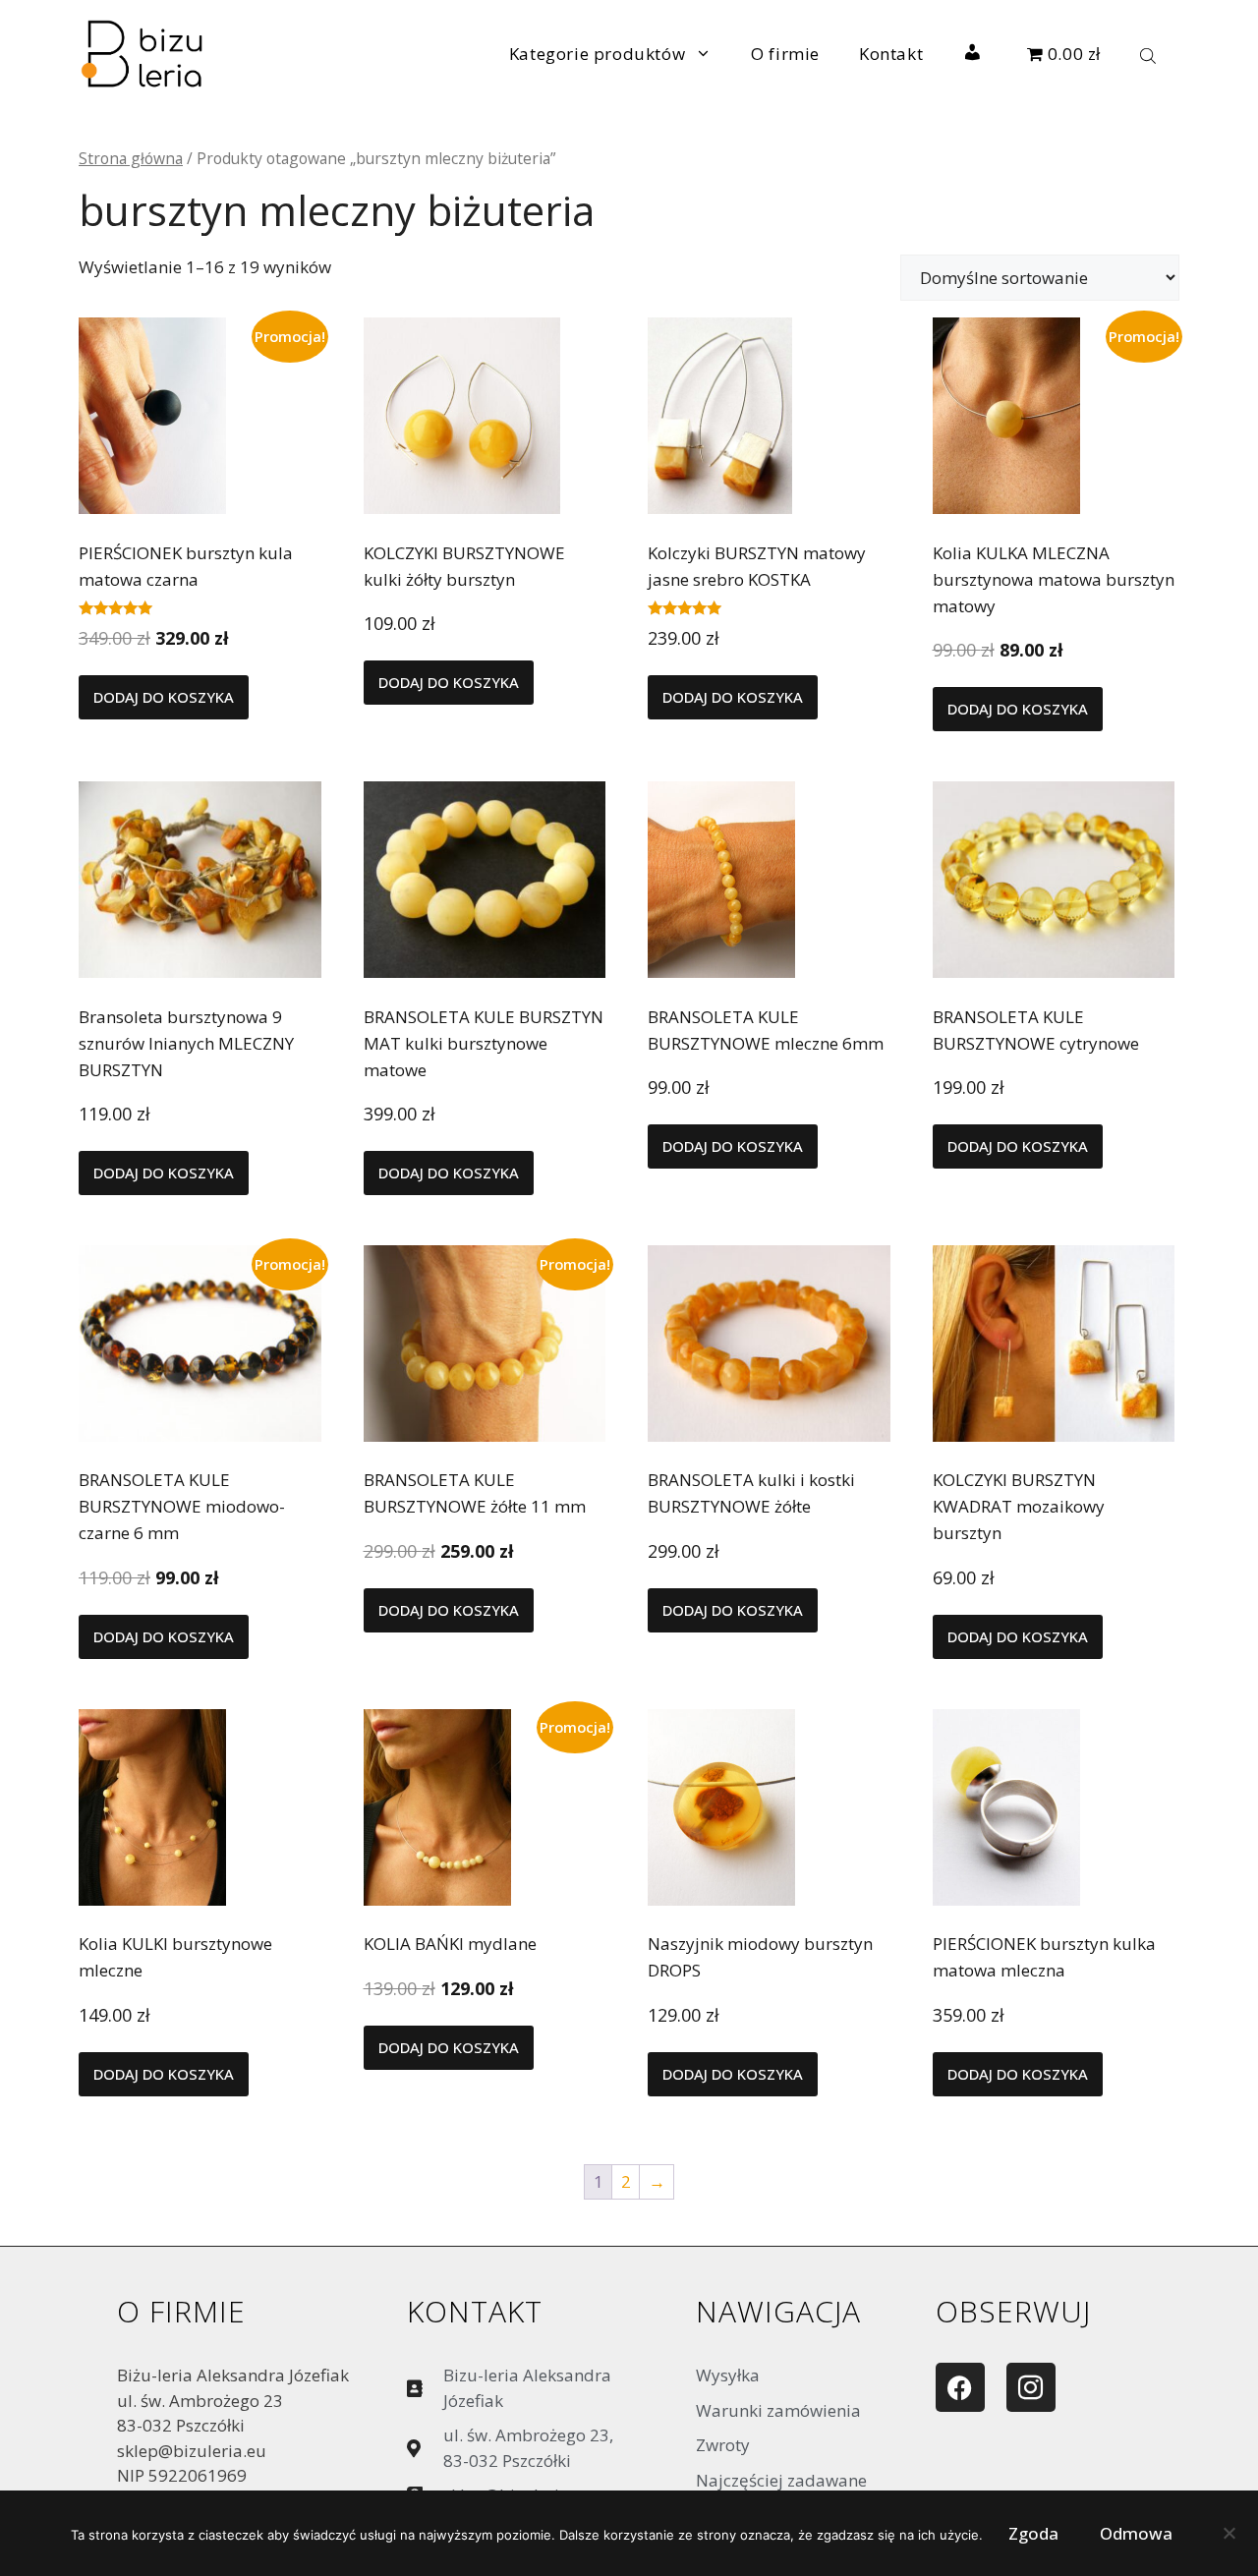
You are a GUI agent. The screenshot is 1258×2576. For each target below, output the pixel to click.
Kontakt (891, 54)
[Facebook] (960, 2387)
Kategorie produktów (597, 54)
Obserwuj (1013, 2311)
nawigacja (778, 2311)
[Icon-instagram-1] (1031, 2387)
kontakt (475, 2311)
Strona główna (131, 158)
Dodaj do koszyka (164, 697)
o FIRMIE (181, 2311)
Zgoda (1033, 2533)
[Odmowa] (1229, 2538)
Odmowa (1136, 2533)
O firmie (785, 54)
